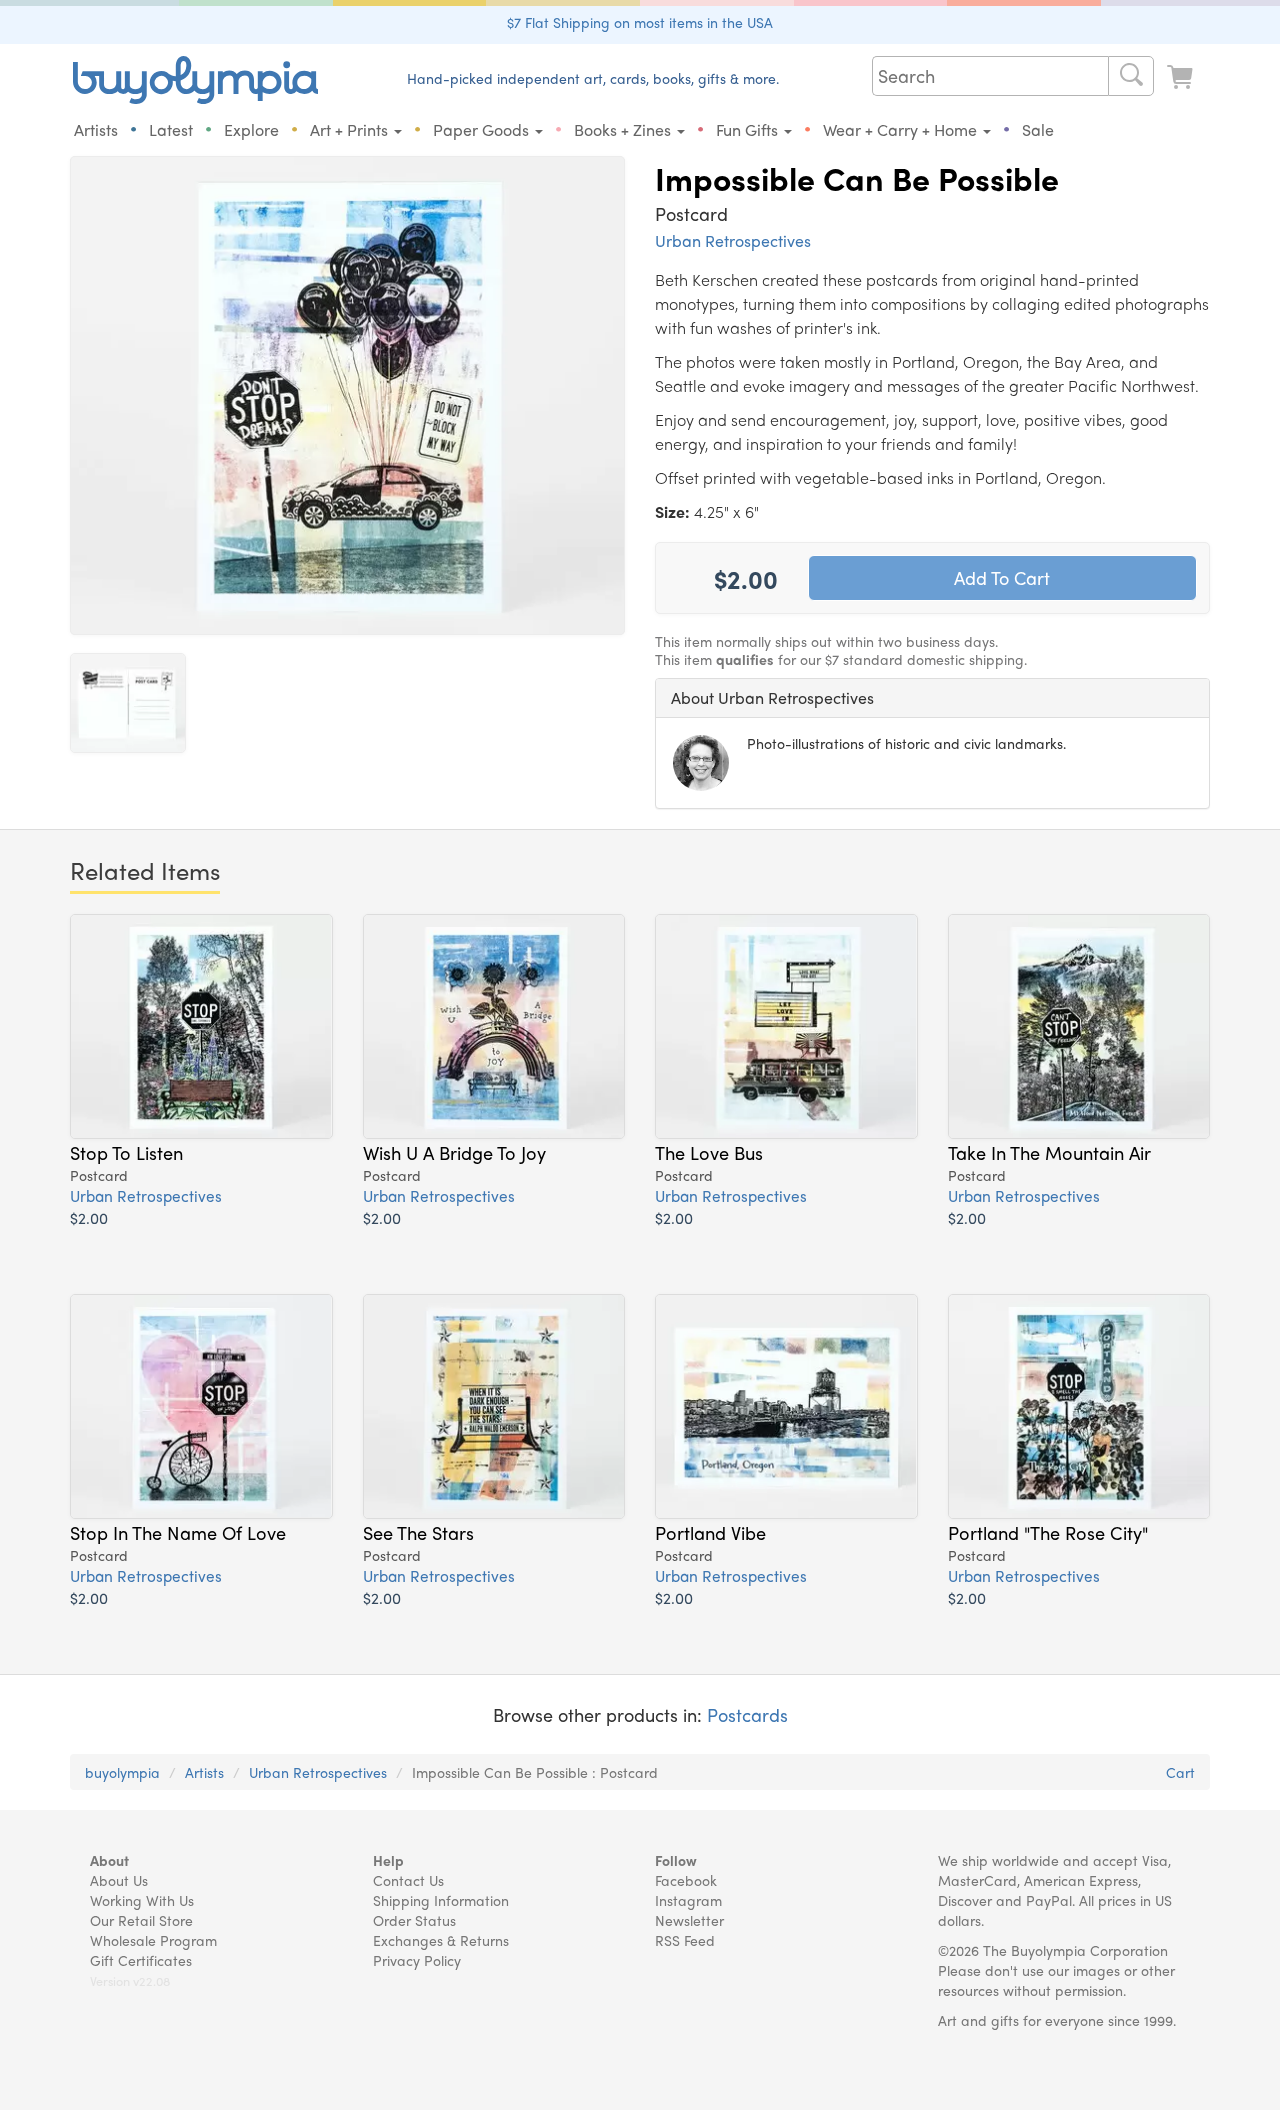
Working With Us (142, 1900)
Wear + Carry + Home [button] (902, 129)
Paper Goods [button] (483, 129)
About (109, 1860)
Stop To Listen (126, 1152)
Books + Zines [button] (624, 129)
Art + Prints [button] (351, 129)
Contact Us (408, 1880)
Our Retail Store (141, 1920)
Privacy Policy (417, 1960)
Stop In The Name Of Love (178, 1532)
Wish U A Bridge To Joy (454, 1152)
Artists (96, 129)
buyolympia (122, 1772)
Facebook (686, 1880)
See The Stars (418, 1532)
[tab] (932, 698)
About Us (119, 1880)
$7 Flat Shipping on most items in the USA (640, 22)
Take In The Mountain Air (1049, 1152)
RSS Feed (685, 1940)
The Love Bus (709, 1152)
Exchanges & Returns (441, 1940)
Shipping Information (441, 1900)
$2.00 (89, 1217)
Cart (1180, 1772)
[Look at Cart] (1182, 77)
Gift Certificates (141, 1960)
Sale (1038, 129)
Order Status (414, 1920)
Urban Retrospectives (733, 240)
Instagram (688, 1900)
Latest (171, 129)
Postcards (747, 1714)
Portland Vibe (710, 1532)
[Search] (1131, 76)
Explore (251, 129)
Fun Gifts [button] (749, 129)
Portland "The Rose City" (1048, 1532)
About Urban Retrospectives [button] (772, 697)
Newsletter (689, 1920)
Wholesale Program (153, 1940)
